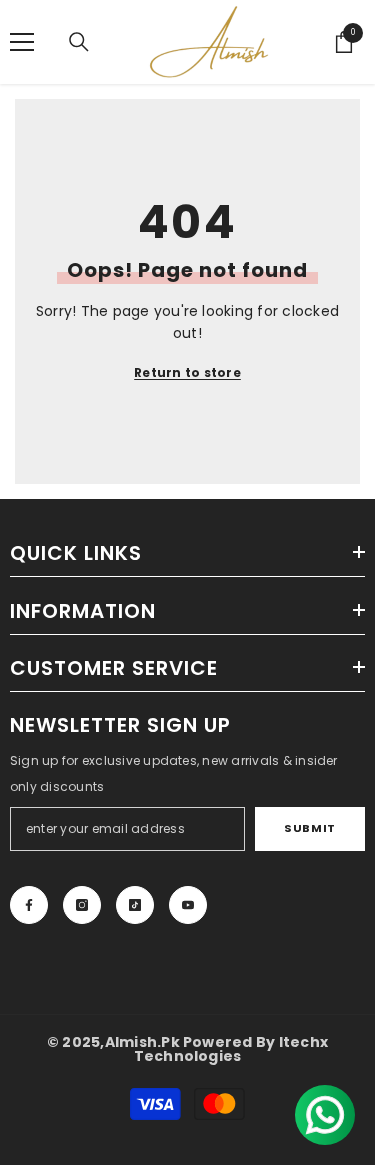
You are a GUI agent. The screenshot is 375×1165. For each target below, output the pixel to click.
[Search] (79, 42)
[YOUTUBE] (188, 905)
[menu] (22, 42)
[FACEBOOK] (29, 905)
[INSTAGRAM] (82, 905)
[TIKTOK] (135, 905)
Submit (309, 828)
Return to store (187, 372)
